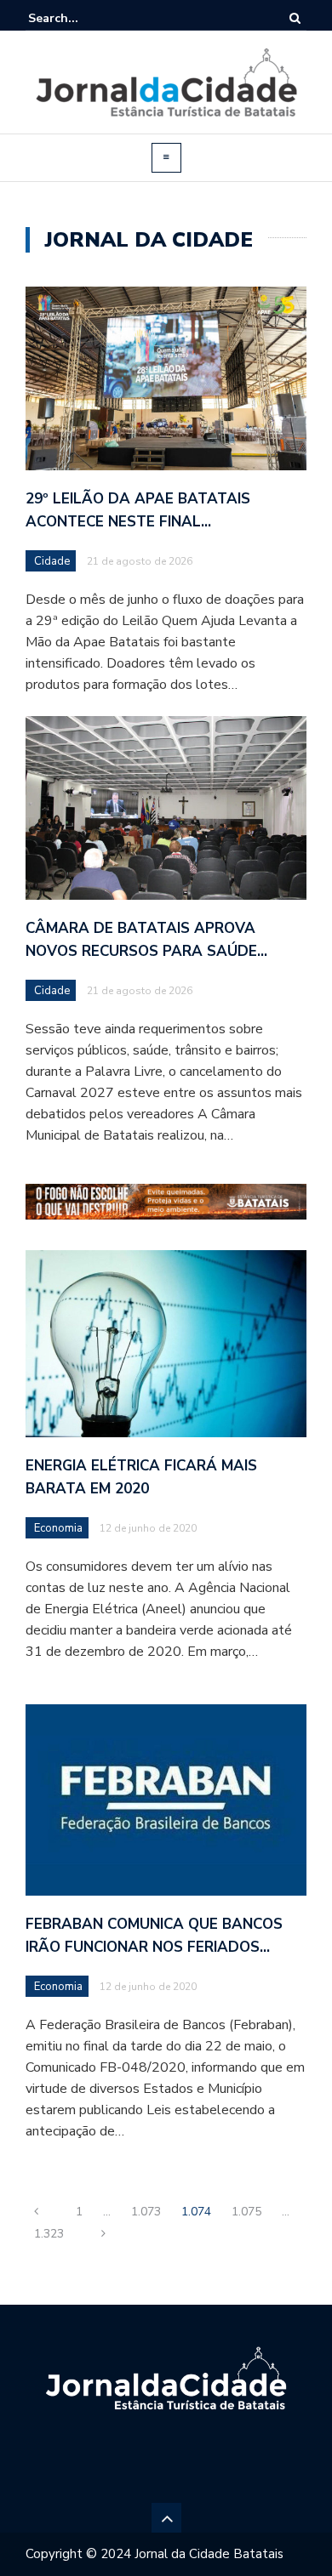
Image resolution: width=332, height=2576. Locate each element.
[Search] (295, 18)
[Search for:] (80, 18)
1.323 (49, 2234)
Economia (58, 1528)
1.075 (246, 2212)
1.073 (146, 2212)
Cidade (52, 561)
